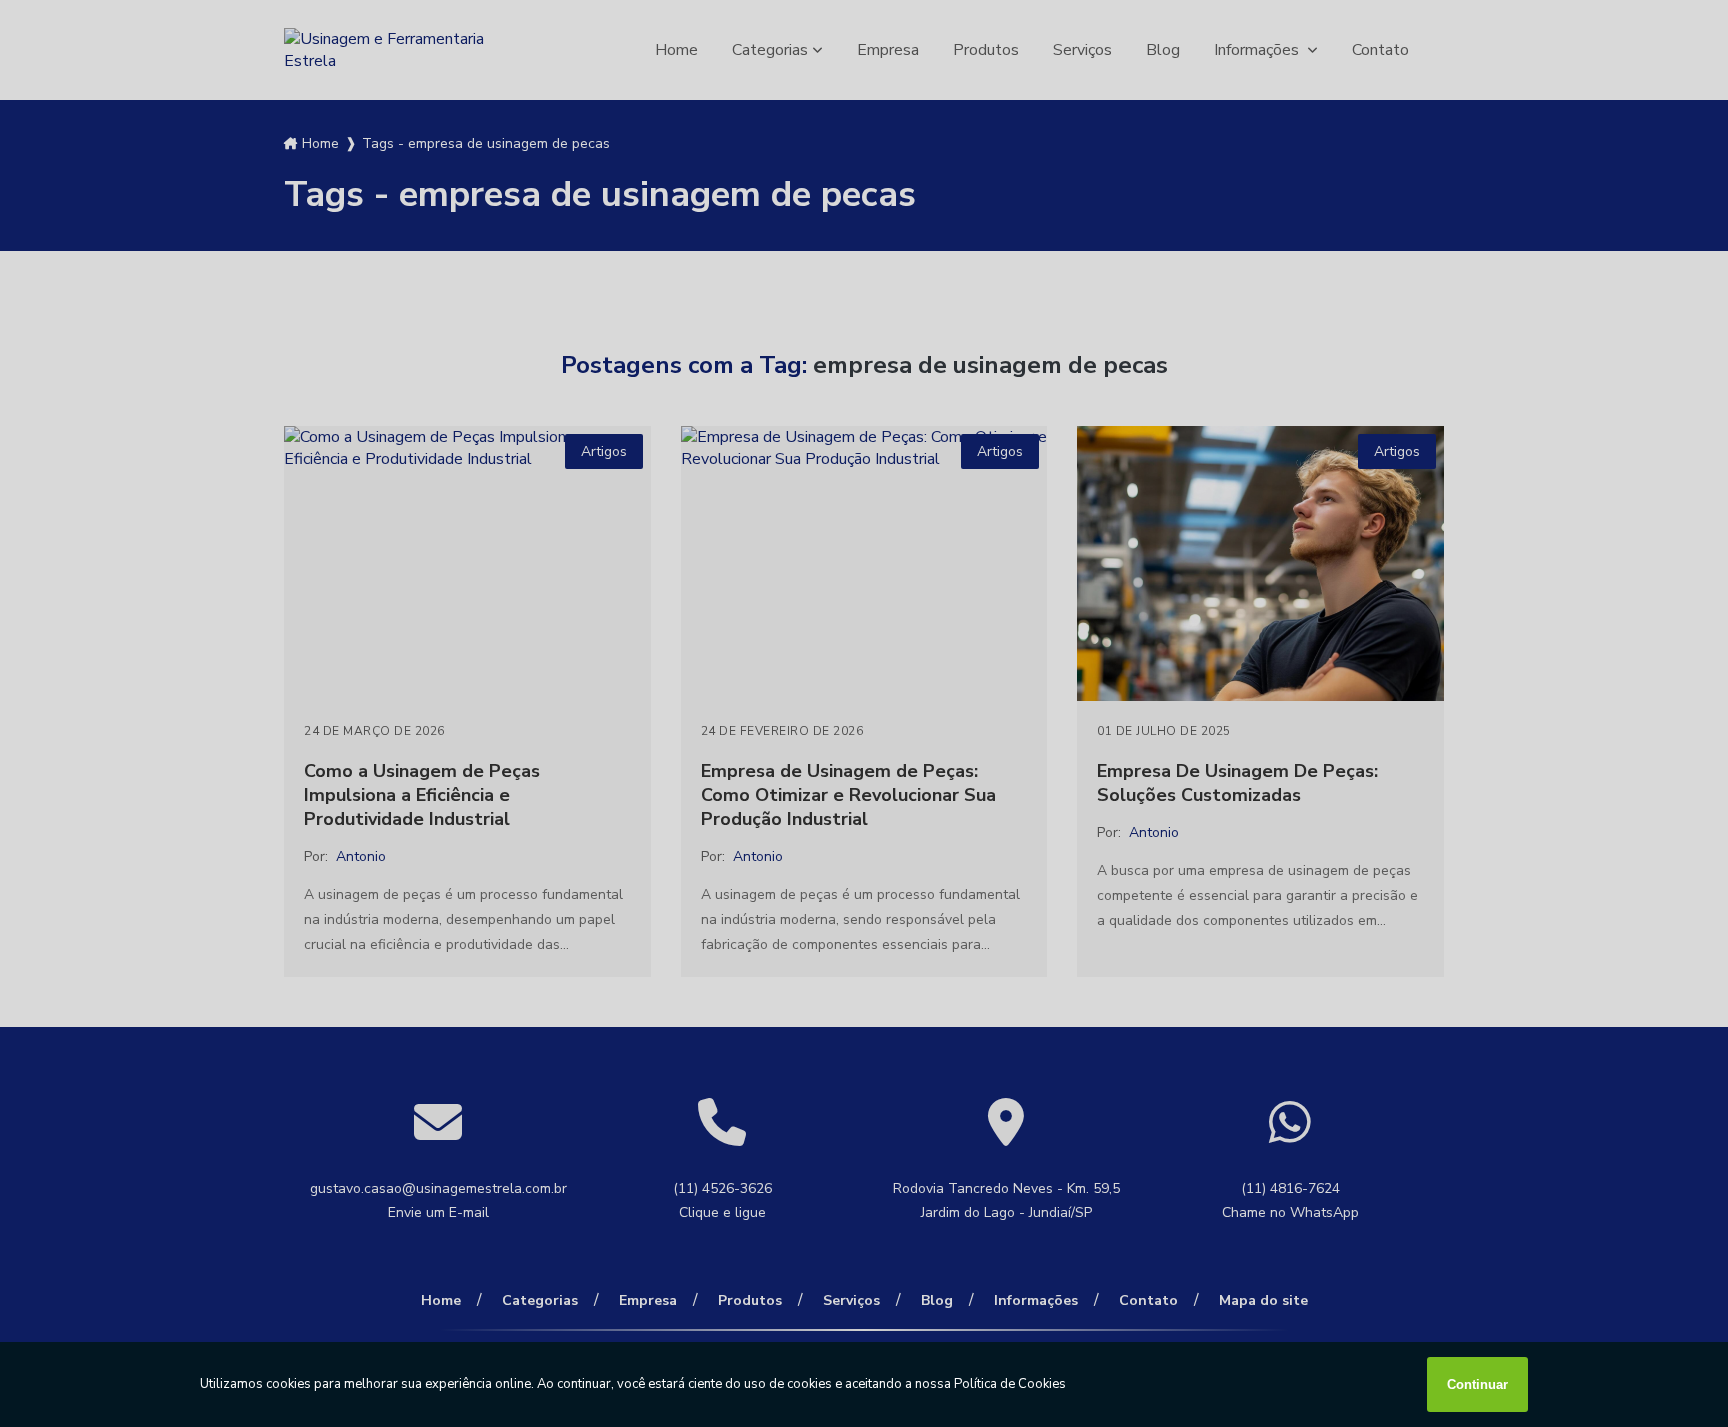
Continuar (1477, 1384)
